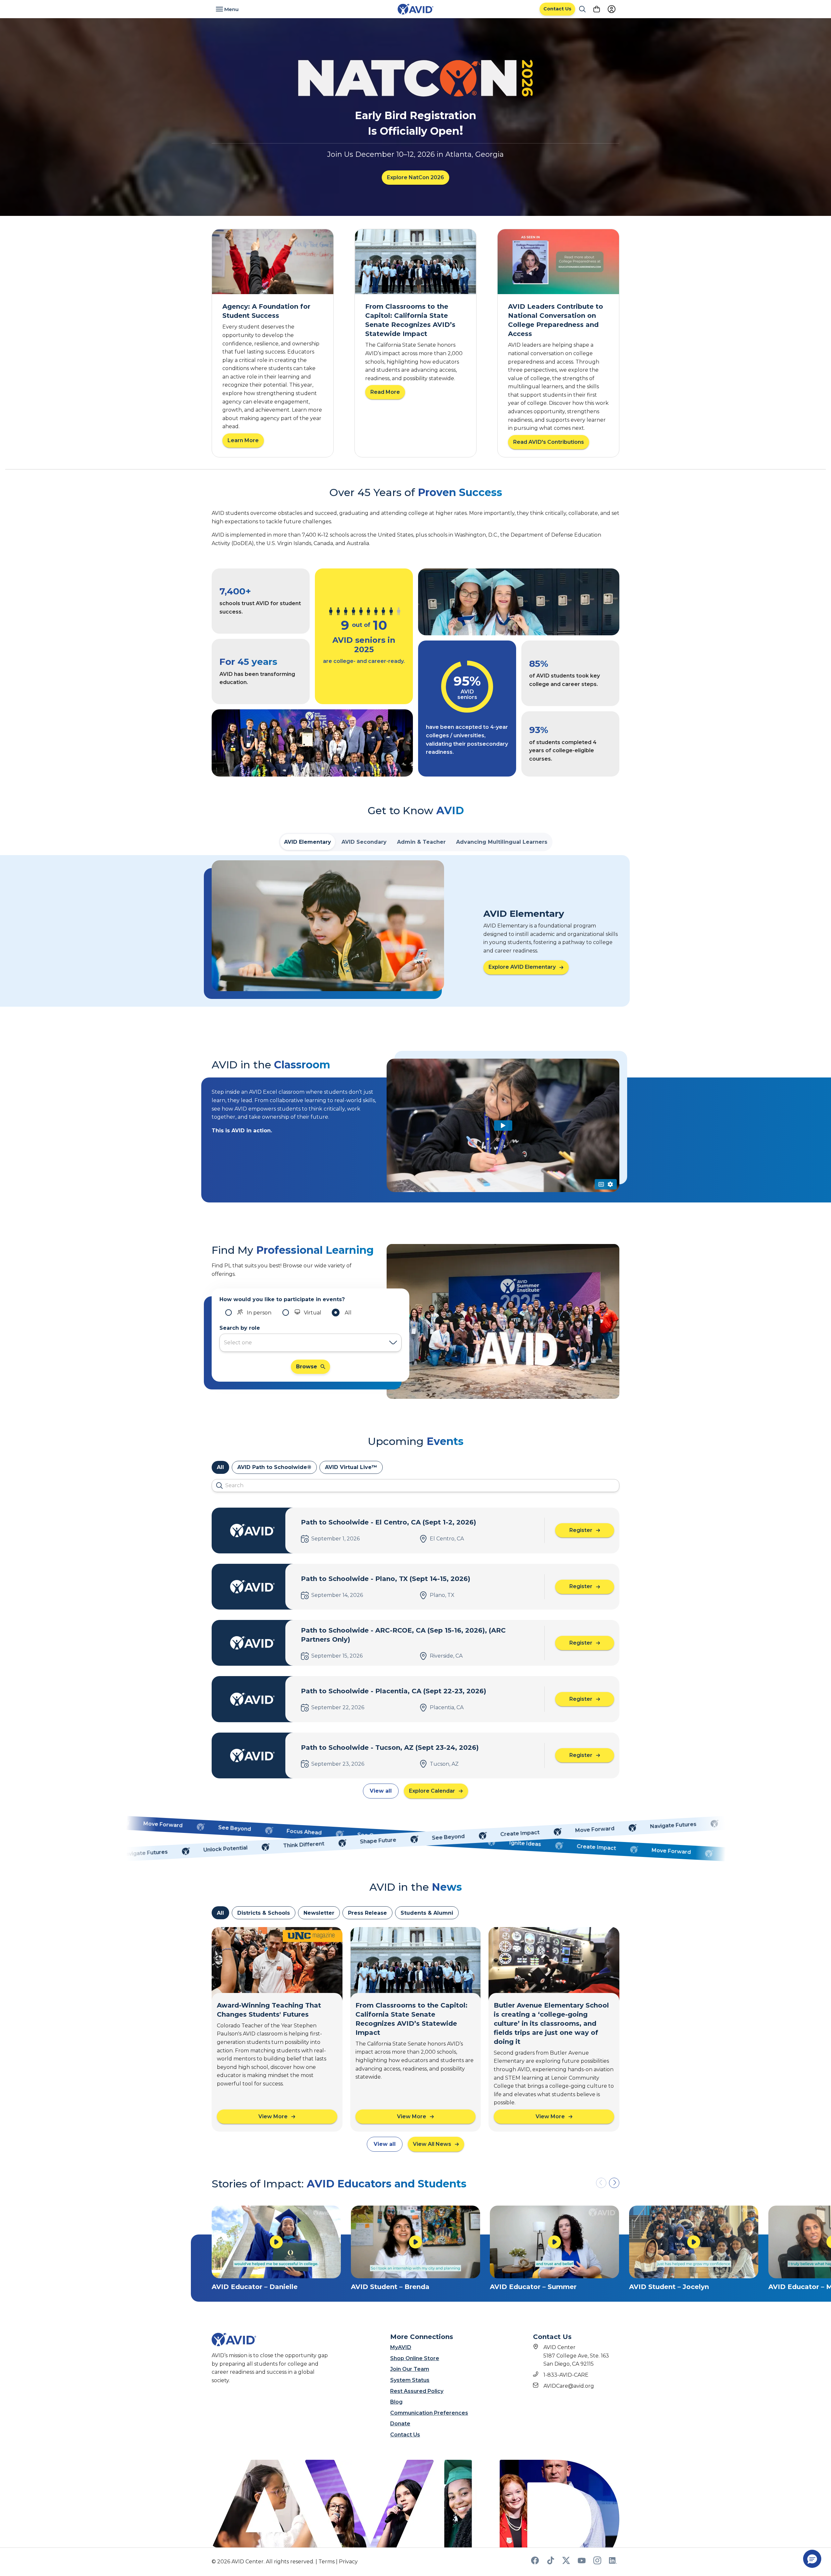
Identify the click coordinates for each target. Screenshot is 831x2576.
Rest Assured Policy (417, 2391)
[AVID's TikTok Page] (551, 2563)
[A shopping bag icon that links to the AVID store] (597, 9)
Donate (400, 2424)
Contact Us (405, 2435)
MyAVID (401, 2347)
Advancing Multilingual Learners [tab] (502, 842)
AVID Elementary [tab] (308, 842)
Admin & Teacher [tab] (421, 842)
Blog (396, 2402)
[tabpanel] (415, 931)
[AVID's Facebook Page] (535, 2563)
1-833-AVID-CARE (566, 2375)
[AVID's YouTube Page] (582, 2563)
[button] (614, 2183)
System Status (410, 2380)
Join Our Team (410, 2369)
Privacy (348, 2562)
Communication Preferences (429, 2413)
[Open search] (582, 9)
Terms (327, 2562)
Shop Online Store (415, 2358)
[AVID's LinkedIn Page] (613, 2563)
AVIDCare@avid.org (569, 2386)
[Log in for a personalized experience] (612, 9)
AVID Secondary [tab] (364, 842)
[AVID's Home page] (415, 9)
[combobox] (304, 1343)
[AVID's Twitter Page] (566, 2563)
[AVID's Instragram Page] (597, 2563)
